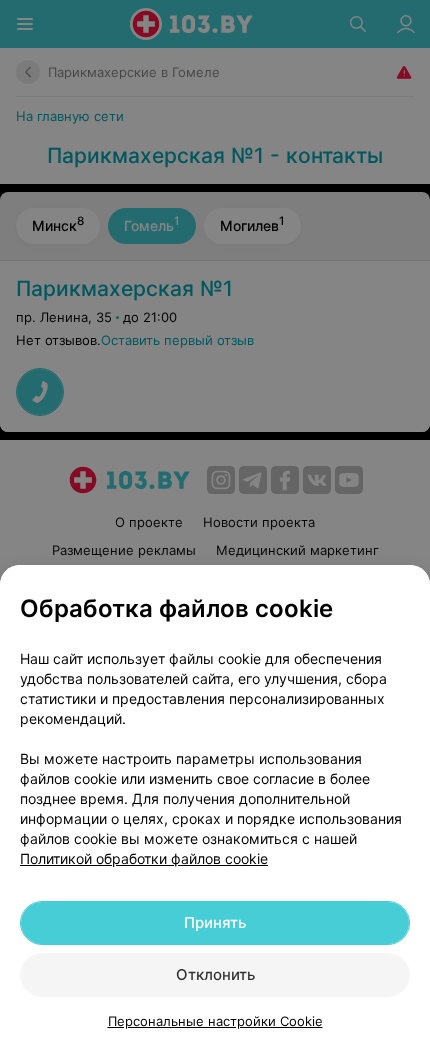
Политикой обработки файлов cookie (144, 858)
